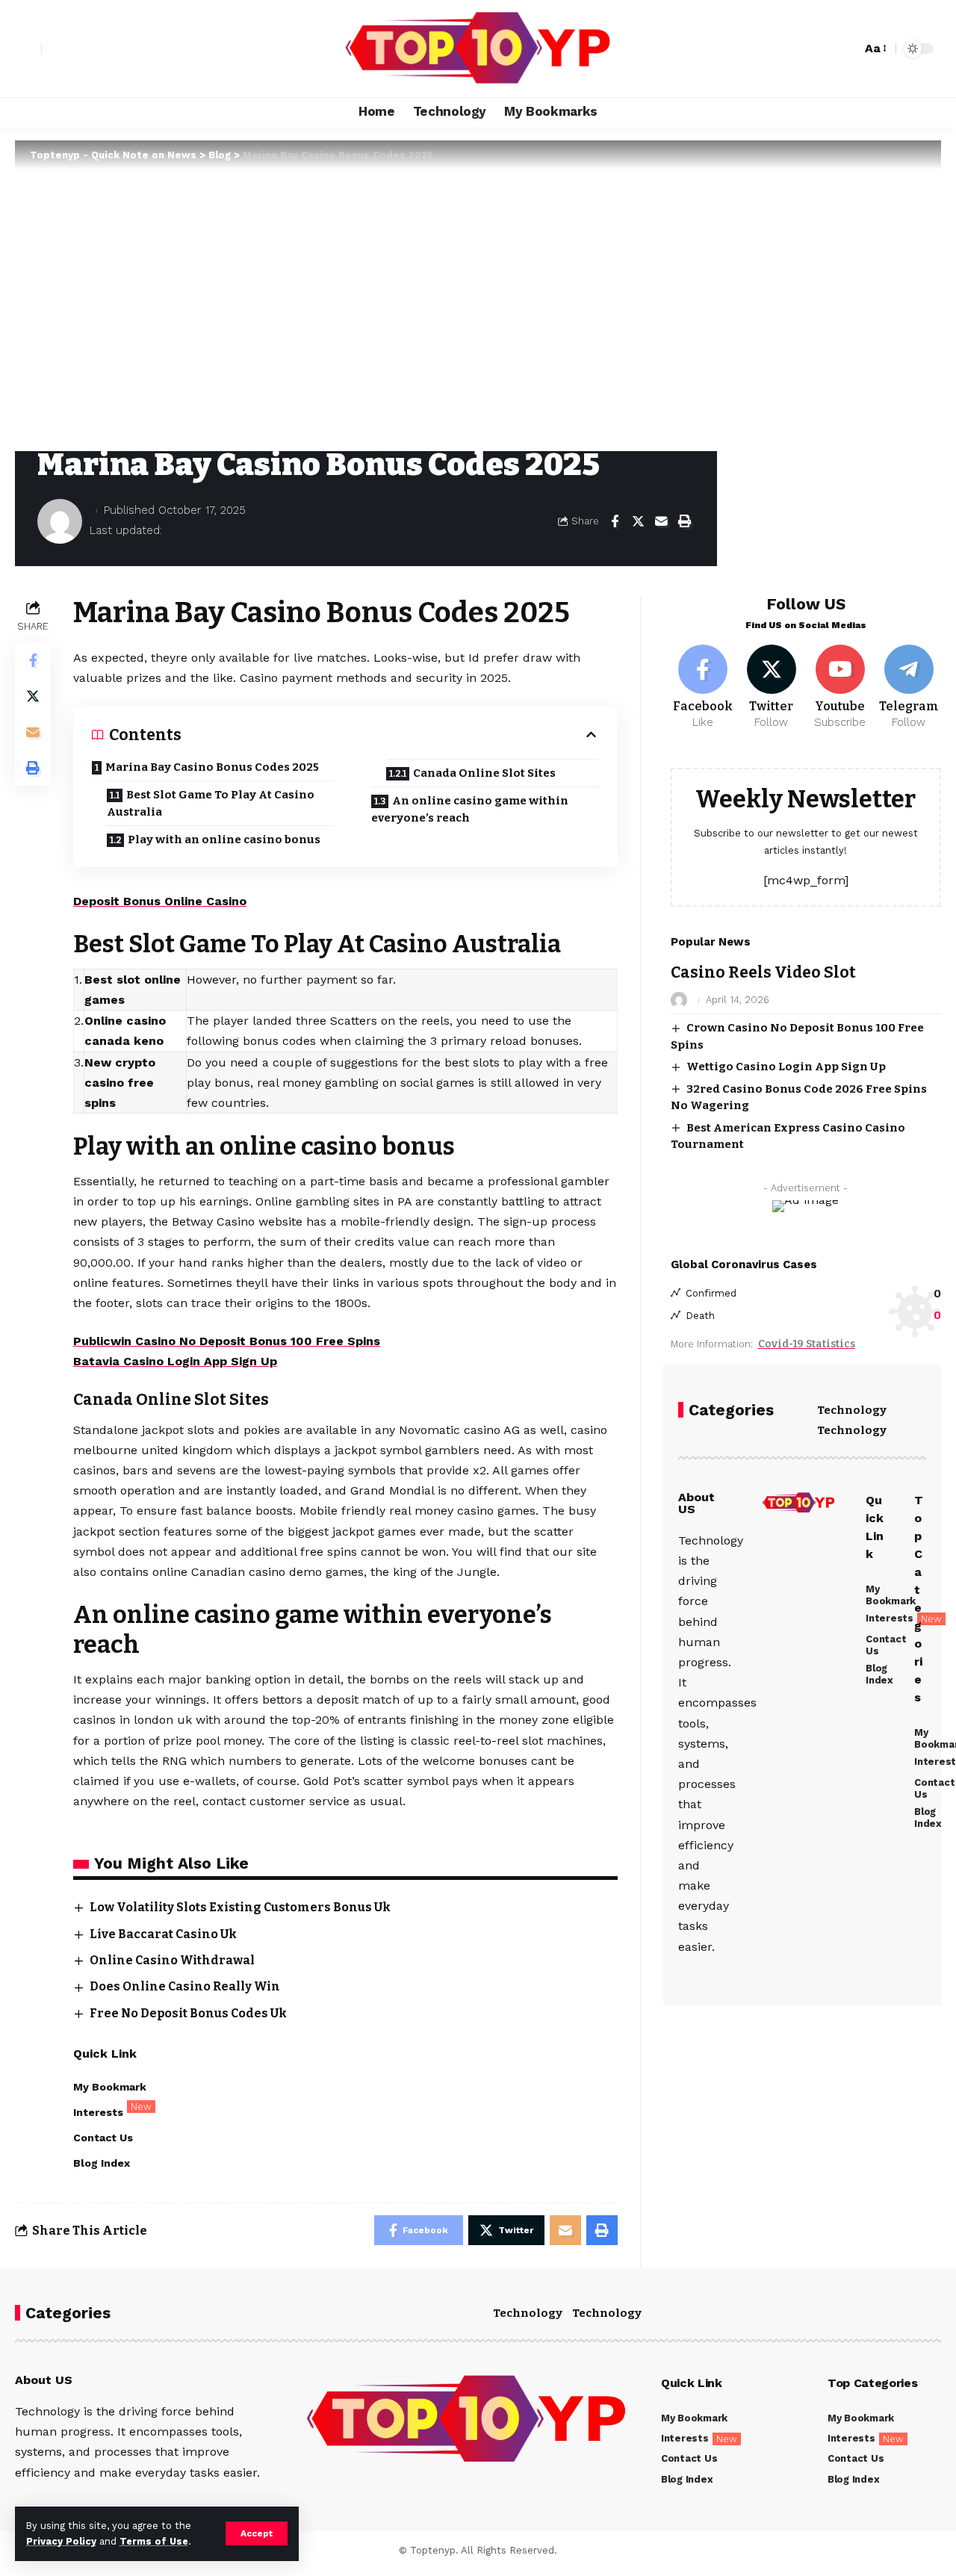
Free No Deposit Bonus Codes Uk (188, 2013)
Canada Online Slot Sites (484, 773)
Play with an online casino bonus (224, 839)
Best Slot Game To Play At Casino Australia (211, 803)
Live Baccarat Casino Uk (163, 1934)
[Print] (684, 521)
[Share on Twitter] (638, 521)
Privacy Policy (61, 2541)
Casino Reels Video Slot (763, 972)
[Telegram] (909, 688)
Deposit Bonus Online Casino (160, 901)
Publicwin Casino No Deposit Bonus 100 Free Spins (227, 1341)
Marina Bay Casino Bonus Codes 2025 (212, 767)
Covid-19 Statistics (807, 1344)
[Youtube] (840, 688)
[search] (846, 49)
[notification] (824, 49)
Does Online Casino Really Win (185, 1986)
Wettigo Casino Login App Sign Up (786, 1067)
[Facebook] (703, 688)
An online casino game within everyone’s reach (470, 809)
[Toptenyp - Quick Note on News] (478, 49)
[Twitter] (772, 688)
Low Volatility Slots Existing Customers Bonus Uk (240, 1907)
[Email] (661, 521)
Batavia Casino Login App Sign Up (175, 1361)
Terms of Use (154, 2541)
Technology (852, 1410)
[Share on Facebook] (615, 521)
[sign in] (28, 49)
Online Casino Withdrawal (172, 1960)
